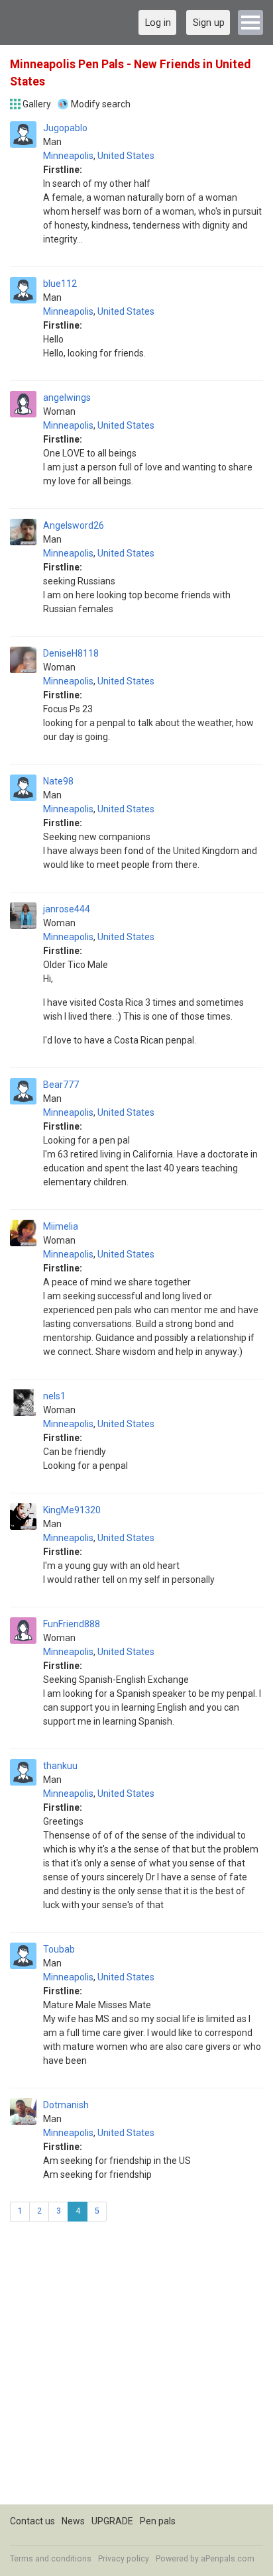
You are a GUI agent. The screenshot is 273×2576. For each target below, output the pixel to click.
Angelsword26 (74, 525)
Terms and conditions (51, 2559)
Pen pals (158, 2521)
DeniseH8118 (71, 653)
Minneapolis (68, 156)
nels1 (54, 1396)
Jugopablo (65, 128)
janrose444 (67, 909)
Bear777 (61, 1085)
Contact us (32, 2521)
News (73, 2521)
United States (126, 156)
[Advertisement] (136, 2368)
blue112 (60, 284)
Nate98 (58, 781)
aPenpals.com (228, 2559)
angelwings (67, 398)
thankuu (60, 1766)
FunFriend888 (72, 1624)
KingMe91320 (72, 1510)
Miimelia (61, 1226)
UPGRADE (112, 2521)
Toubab (59, 1949)
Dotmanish (66, 2105)
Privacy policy (124, 2559)
